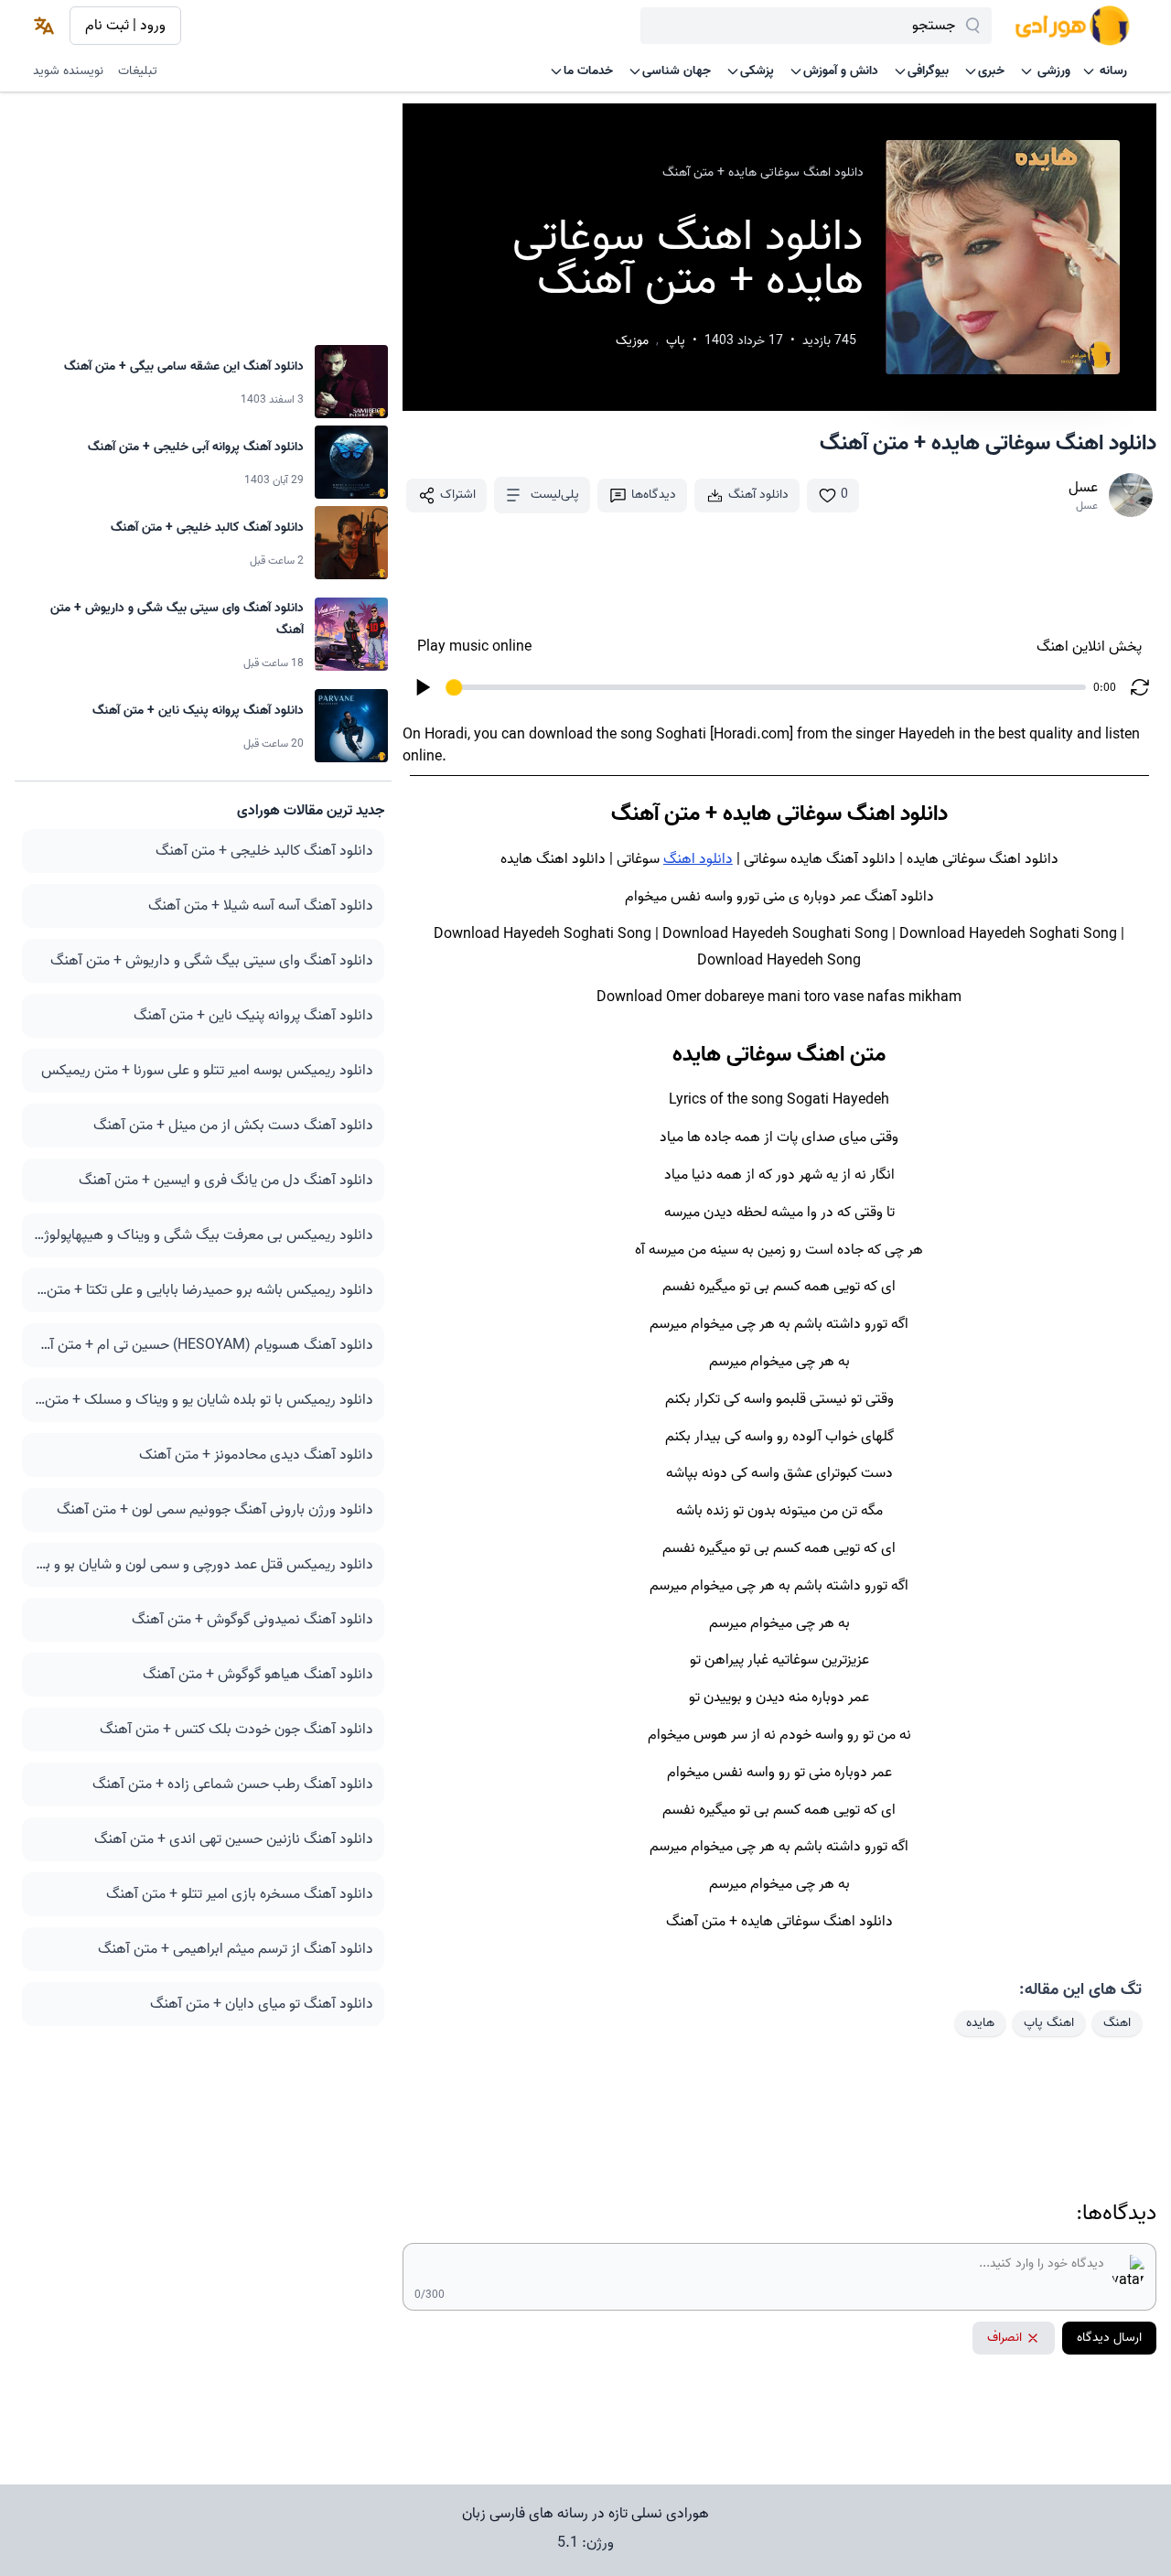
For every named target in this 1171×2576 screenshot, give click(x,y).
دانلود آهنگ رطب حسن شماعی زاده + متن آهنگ (233, 1784)
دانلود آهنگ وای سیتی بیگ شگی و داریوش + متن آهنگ (212, 961)
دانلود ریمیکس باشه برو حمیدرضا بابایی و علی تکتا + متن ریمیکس (203, 1290)
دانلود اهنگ (698, 859)
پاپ (676, 341)
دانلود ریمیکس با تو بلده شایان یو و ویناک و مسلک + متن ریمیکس (203, 1400)
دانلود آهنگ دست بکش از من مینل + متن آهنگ (233, 1126)
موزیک (632, 341)
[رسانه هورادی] (1072, 26)
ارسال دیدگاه (1109, 2338)
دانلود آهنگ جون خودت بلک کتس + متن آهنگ (236, 1730)
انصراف (1004, 2338)
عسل (1083, 488)
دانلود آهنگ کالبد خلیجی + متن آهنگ (264, 851)
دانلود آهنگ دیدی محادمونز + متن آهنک (256, 1455)
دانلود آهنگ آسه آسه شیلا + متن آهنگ (261, 906)
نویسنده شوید (68, 71)
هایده (980, 2023)
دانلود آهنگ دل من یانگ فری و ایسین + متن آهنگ (226, 1180)
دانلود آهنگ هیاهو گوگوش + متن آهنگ (258, 1675)
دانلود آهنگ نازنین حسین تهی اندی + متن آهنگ (234, 1839)
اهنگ (1117, 2023)
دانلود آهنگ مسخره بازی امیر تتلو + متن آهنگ (240, 1894)
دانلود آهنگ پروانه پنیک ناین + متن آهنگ (253, 1016)
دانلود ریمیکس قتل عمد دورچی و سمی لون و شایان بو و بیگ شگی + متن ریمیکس (203, 1565)
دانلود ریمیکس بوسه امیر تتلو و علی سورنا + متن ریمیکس (207, 1071)
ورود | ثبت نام (125, 26)
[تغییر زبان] (44, 26)
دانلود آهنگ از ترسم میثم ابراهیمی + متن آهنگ (236, 1949)
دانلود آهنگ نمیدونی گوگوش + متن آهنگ (252, 1620)
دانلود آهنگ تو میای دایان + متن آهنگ (262, 2004)
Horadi (446, 735)
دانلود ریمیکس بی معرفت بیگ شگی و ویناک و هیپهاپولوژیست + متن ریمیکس (203, 1235)
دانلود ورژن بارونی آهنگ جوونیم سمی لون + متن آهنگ (215, 1510)
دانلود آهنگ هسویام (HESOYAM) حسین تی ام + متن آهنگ (203, 1345)
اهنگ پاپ (1049, 2023)
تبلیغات (138, 71)
